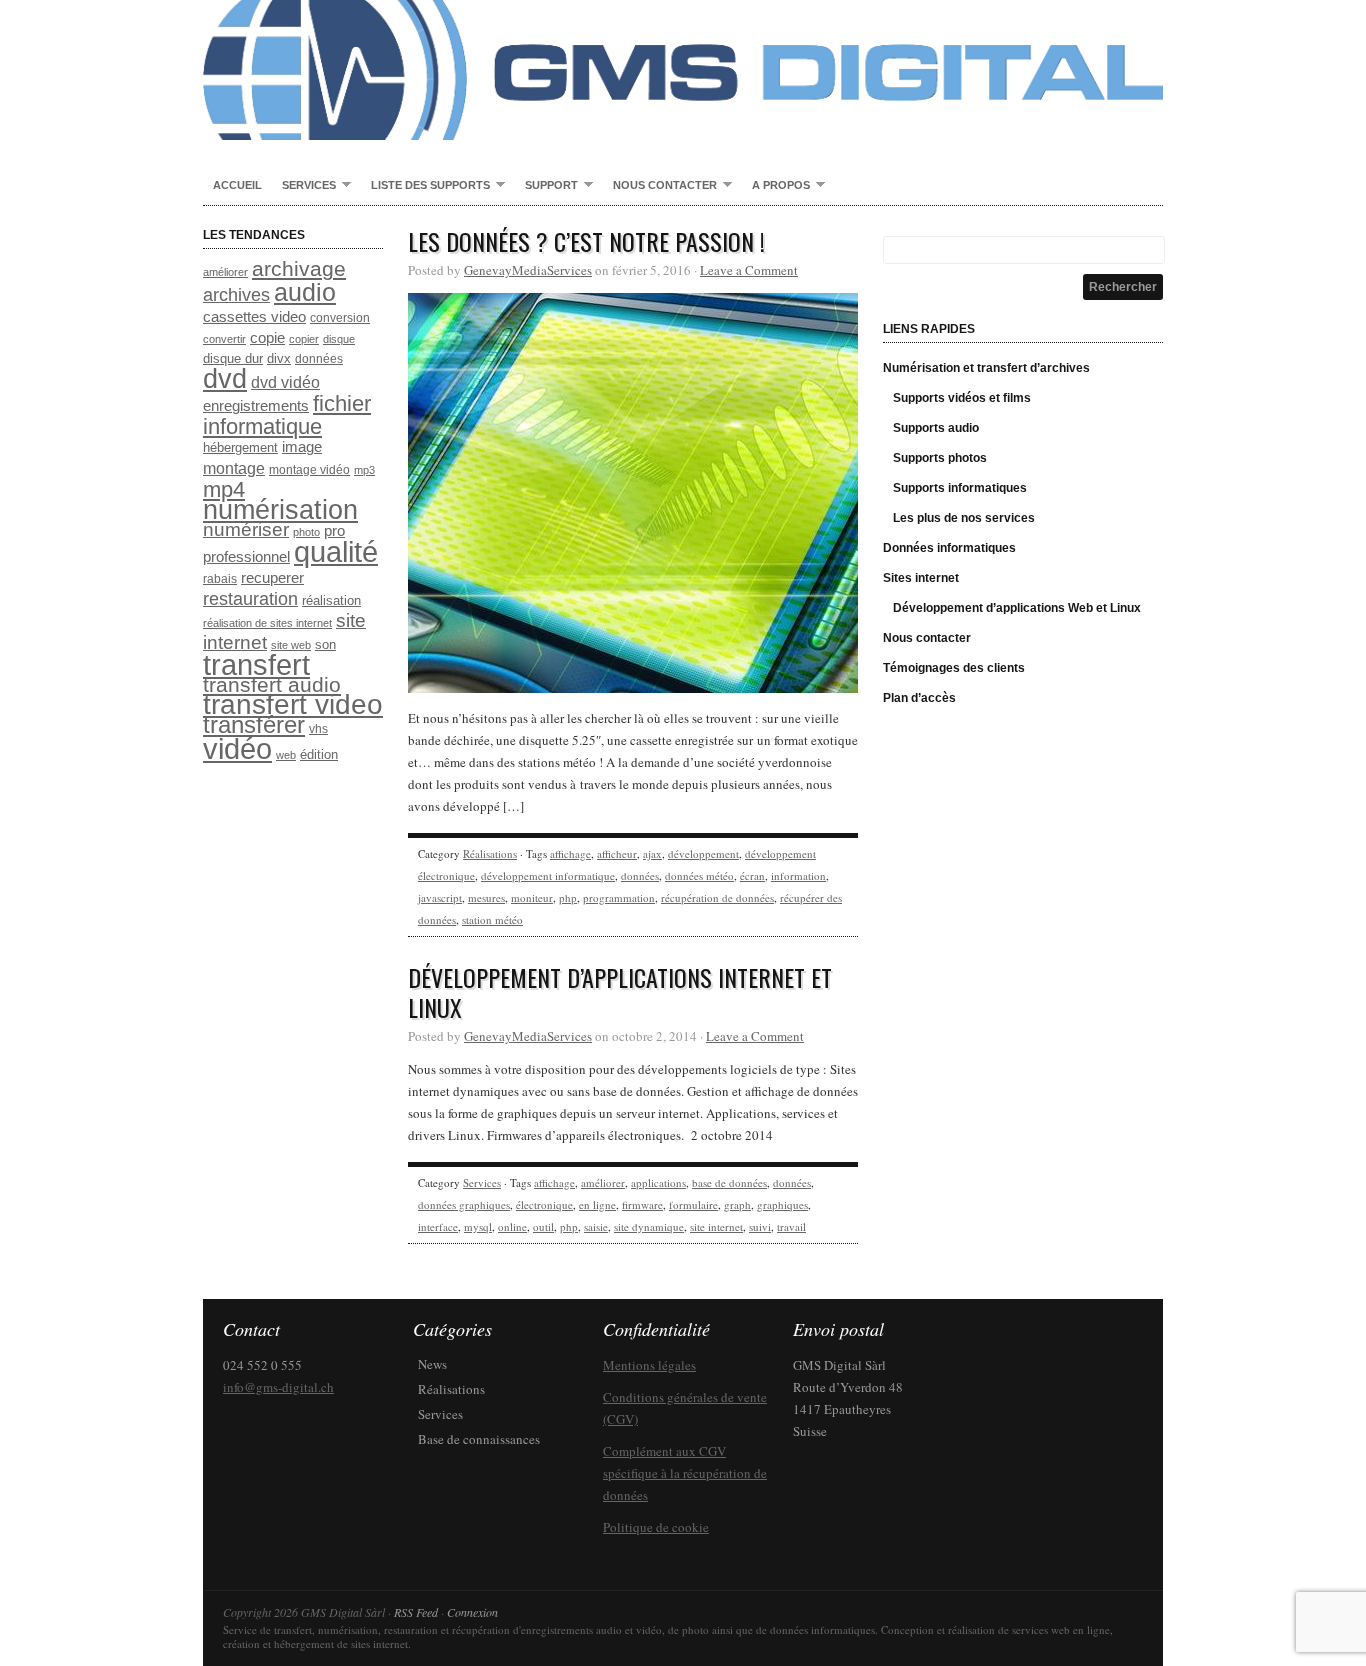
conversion (340, 318)
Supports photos (940, 458)
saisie (596, 1226)
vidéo (237, 749)
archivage (299, 268)
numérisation (280, 509)
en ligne (597, 1204)
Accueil (237, 185)
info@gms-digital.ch (278, 1387)
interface (438, 1226)
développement (703, 853)
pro (334, 531)
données (319, 359)
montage (234, 468)
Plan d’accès (919, 698)
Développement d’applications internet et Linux (620, 992)
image (302, 447)
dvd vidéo (285, 382)
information (798, 875)
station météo (492, 919)
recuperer (272, 578)
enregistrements (256, 406)
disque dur (233, 358)
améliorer (225, 272)
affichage (570, 853)
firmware (642, 1204)
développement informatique (548, 875)
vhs (318, 729)
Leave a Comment (749, 270)
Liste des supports (425, 186)
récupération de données (717, 897)
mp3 (364, 470)
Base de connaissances (479, 1439)
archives (236, 295)
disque (339, 339)
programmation (619, 897)
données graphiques (464, 1204)
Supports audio (936, 428)
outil (543, 1226)
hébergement (240, 447)
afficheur (617, 853)
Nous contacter (660, 186)
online (512, 1226)
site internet (716, 1226)
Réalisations (490, 853)
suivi (760, 1226)
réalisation (331, 600)
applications (658, 1182)
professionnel (246, 557)
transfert (256, 665)
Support (546, 186)
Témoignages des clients (954, 668)
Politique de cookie (656, 1527)
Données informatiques (949, 548)
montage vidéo (309, 470)
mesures (486, 897)
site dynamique (649, 1226)
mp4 (224, 489)
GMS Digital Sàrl (683, 70)
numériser (246, 529)
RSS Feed (416, 1612)
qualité (336, 551)
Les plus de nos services (964, 518)
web (286, 755)
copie (267, 338)
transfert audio (272, 684)
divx (279, 358)
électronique (544, 1204)
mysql (478, 1226)
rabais (220, 579)
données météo (699, 875)
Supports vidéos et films (962, 398)
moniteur (532, 897)
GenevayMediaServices (528, 270)
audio (305, 292)
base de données (729, 1182)
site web (291, 645)
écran (752, 875)
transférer (254, 724)
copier (304, 339)
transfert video (293, 704)
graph (737, 1204)
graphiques (782, 1204)
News (432, 1364)
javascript (440, 897)
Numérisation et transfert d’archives (986, 368)
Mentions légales (649, 1365)
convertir (224, 339)
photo (306, 532)
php (568, 897)
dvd (225, 378)
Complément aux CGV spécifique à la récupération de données (685, 1473)
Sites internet (921, 578)
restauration (250, 598)
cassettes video (254, 317)
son (325, 644)
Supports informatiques (960, 488)
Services (304, 186)
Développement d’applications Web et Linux (1017, 608)
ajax (652, 853)
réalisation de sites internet (267, 623)
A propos (776, 186)
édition (319, 754)
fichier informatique (287, 415)
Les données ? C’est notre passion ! (586, 241)
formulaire (693, 1204)
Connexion (472, 1612)
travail (791, 1226)
